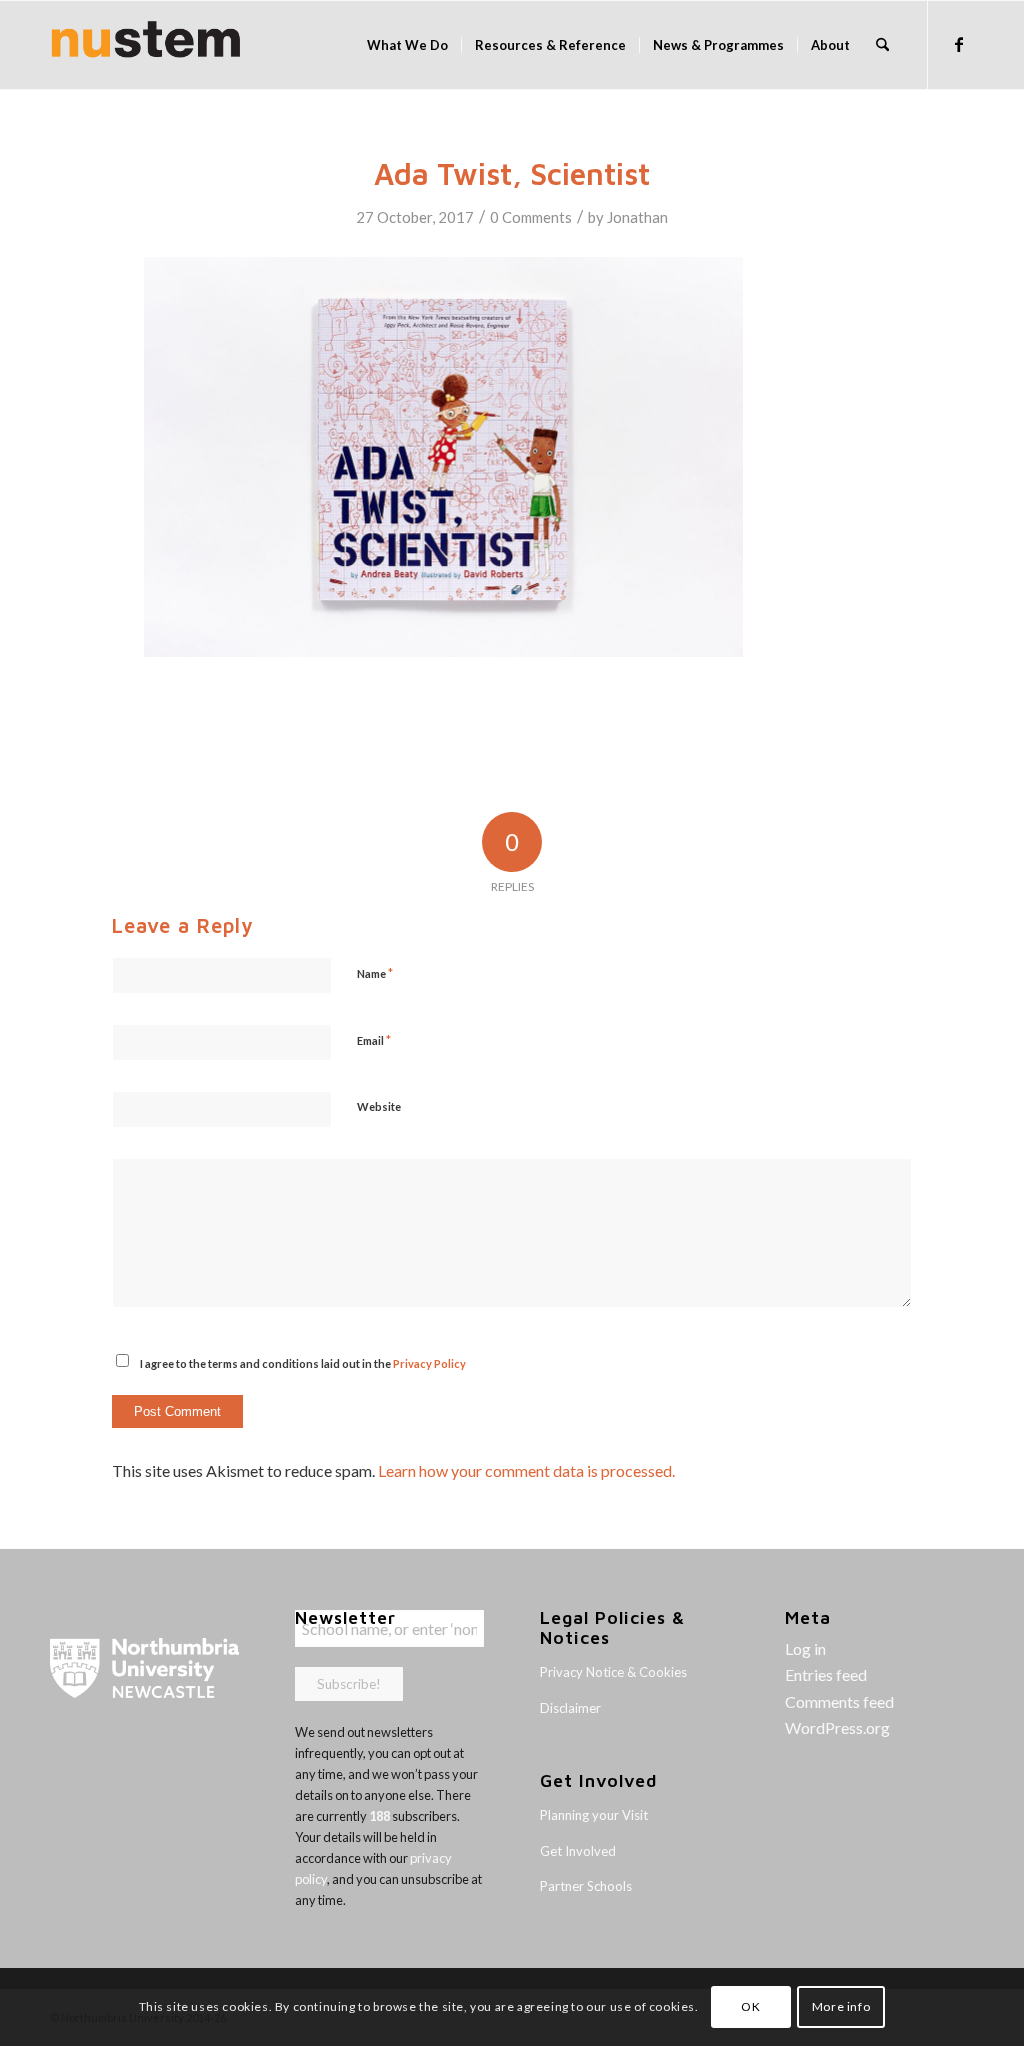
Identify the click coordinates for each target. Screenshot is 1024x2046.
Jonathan (637, 217)
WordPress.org (837, 1727)
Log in (805, 1648)
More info (841, 2006)
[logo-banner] (146, 45)
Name (375, 973)
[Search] (882, 45)
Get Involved (578, 1851)
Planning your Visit (594, 1815)
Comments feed (839, 1701)
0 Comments (531, 217)
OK (750, 2006)
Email (374, 1040)
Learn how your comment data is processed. (526, 1470)
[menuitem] (407, 45)
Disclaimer (570, 1708)
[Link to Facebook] (959, 44)
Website (379, 1106)
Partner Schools (586, 1886)
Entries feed (826, 1674)
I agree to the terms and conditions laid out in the (303, 1363)
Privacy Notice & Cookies (613, 1672)
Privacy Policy (429, 1363)
